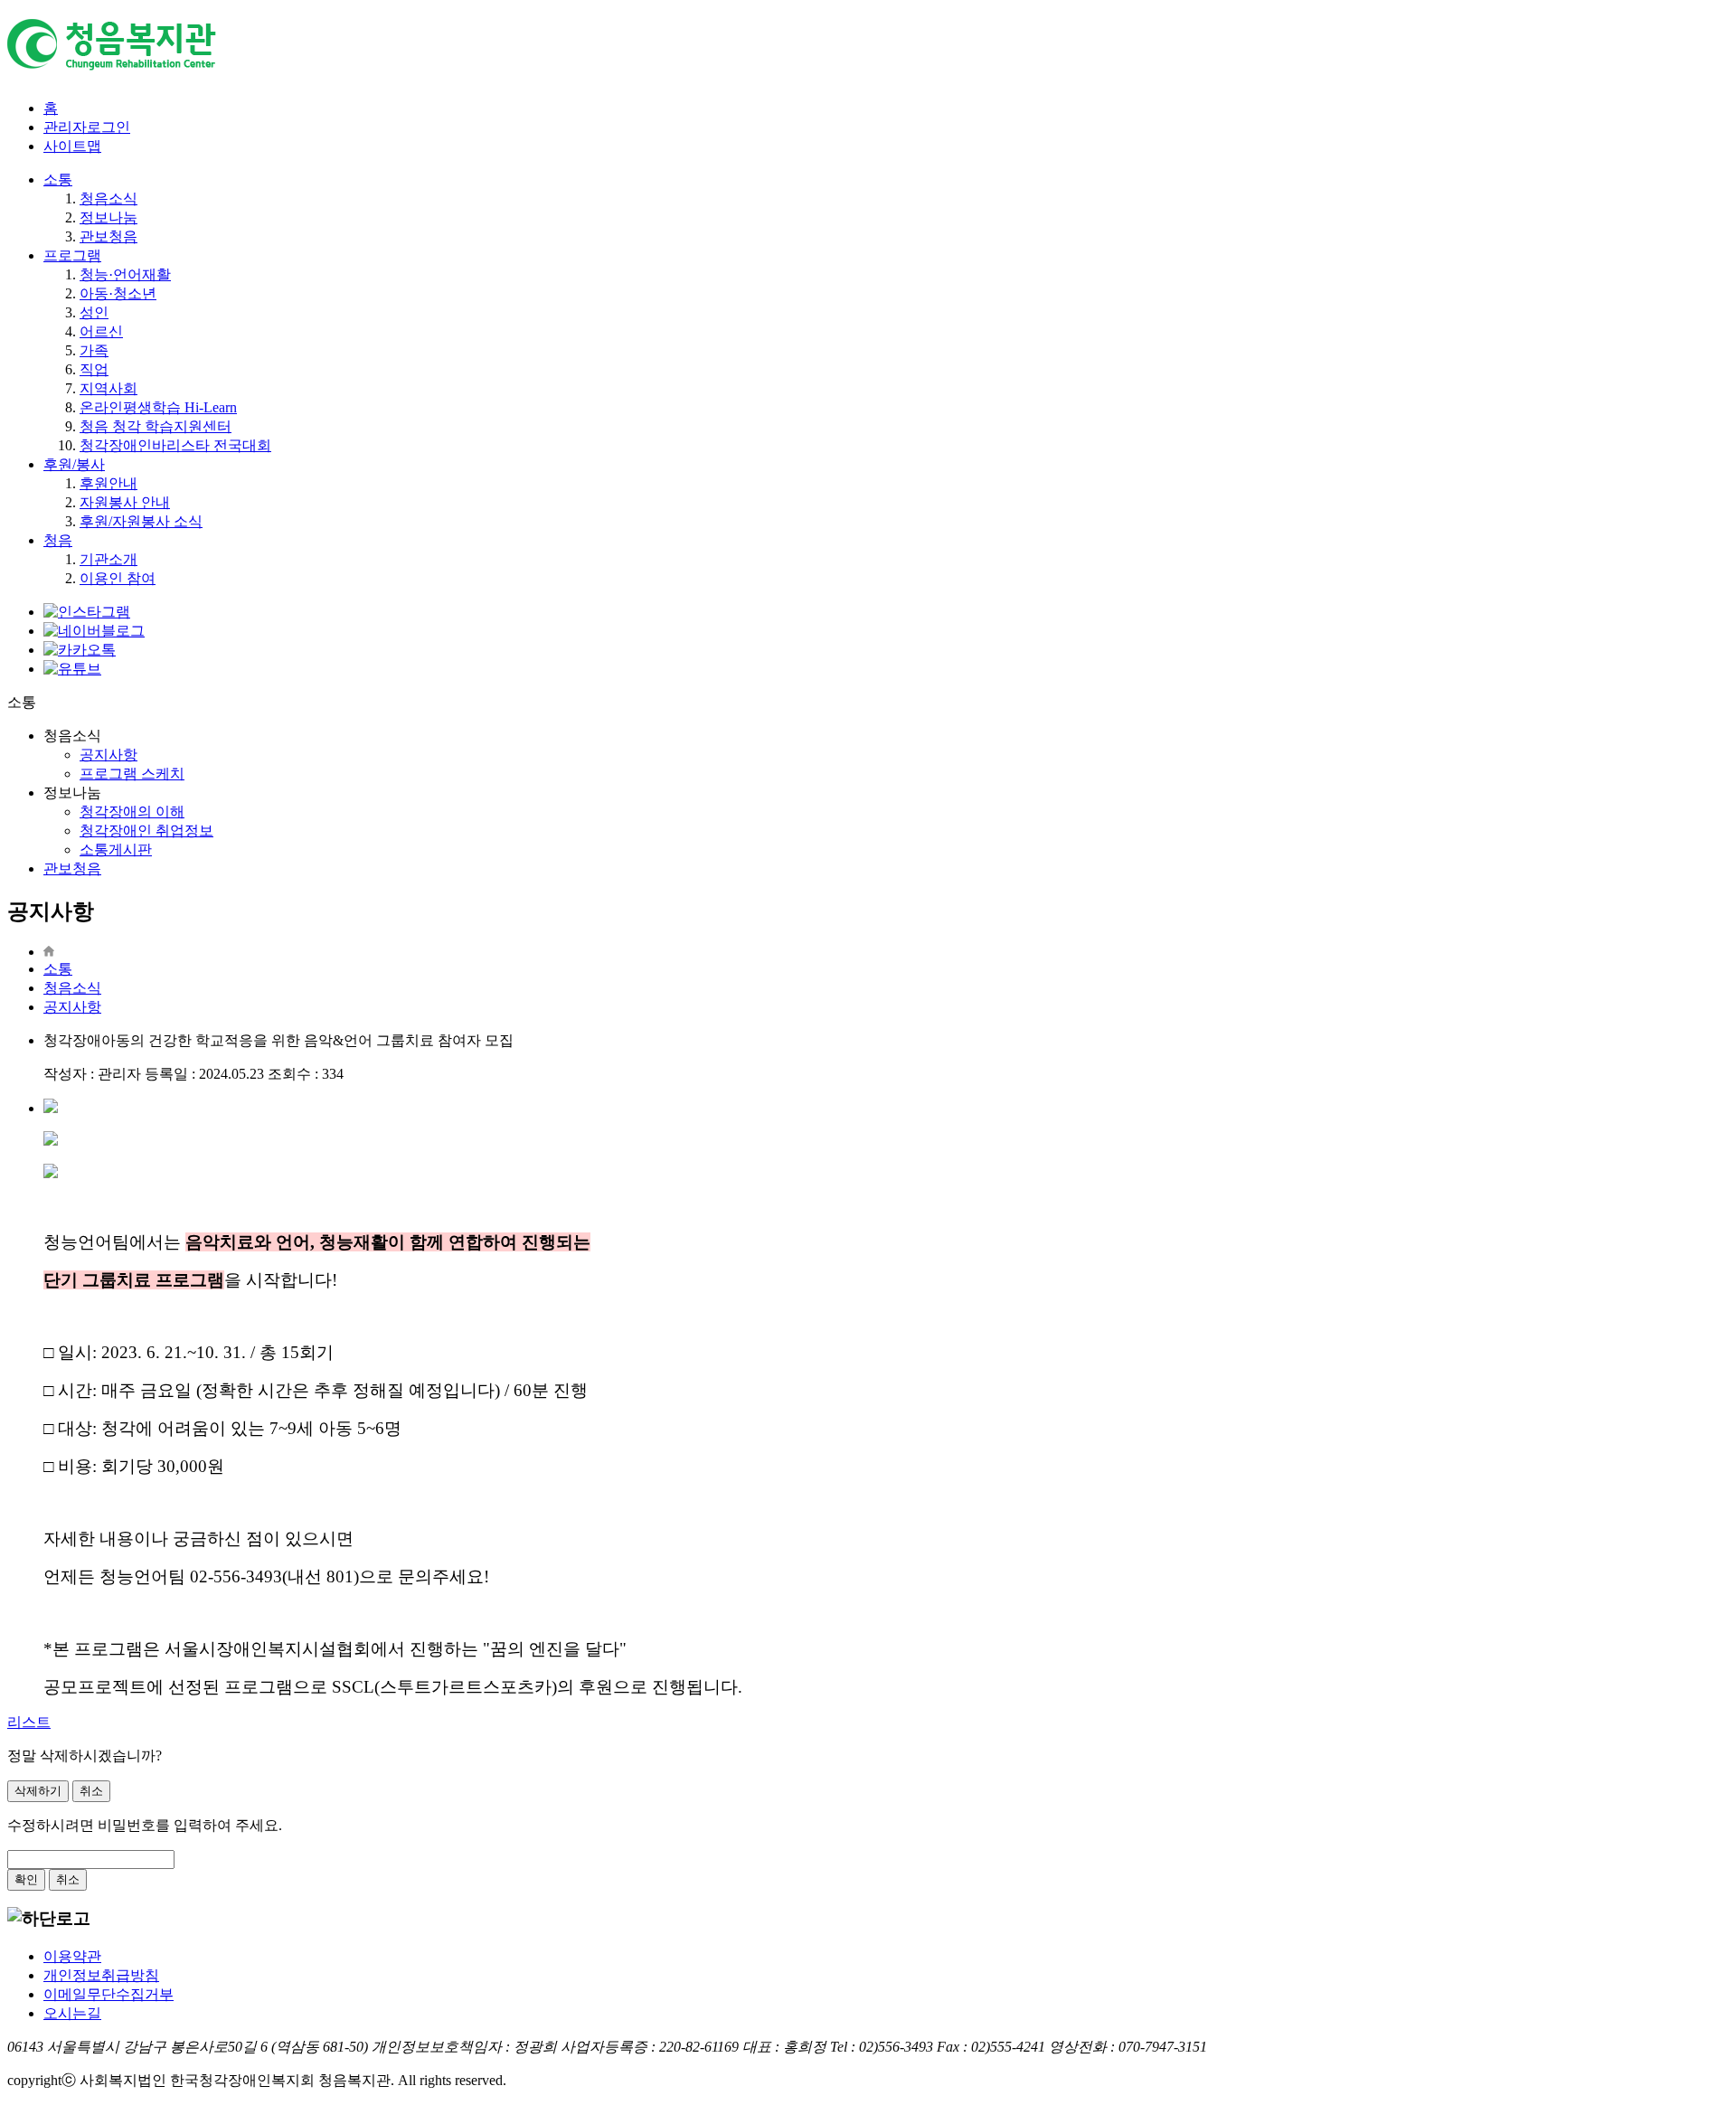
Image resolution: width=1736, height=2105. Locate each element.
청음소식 (108, 198)
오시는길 (72, 2013)
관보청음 (108, 236)
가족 (94, 350)
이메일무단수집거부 (108, 1994)
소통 (58, 179)
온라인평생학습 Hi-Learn (158, 407)
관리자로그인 (87, 127)
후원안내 (108, 483)
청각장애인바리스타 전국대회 (175, 445)
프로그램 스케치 (132, 774)
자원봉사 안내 (125, 502)
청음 (58, 540)
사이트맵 (72, 146)
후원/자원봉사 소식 (141, 521)
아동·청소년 (118, 293)
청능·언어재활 (125, 274)
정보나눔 (108, 217)
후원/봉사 (74, 464)
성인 (94, 312)
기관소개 (108, 559)
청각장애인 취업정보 (146, 831)
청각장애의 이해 (132, 812)
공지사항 (108, 755)
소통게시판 (116, 850)
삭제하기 (38, 1791)
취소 (91, 1791)
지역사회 (108, 388)
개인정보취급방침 (101, 1975)
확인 (26, 1879)
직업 (94, 369)
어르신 (101, 331)
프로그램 (72, 255)
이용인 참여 (118, 578)
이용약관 (72, 1956)
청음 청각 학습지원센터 (156, 426)
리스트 (29, 1722)
